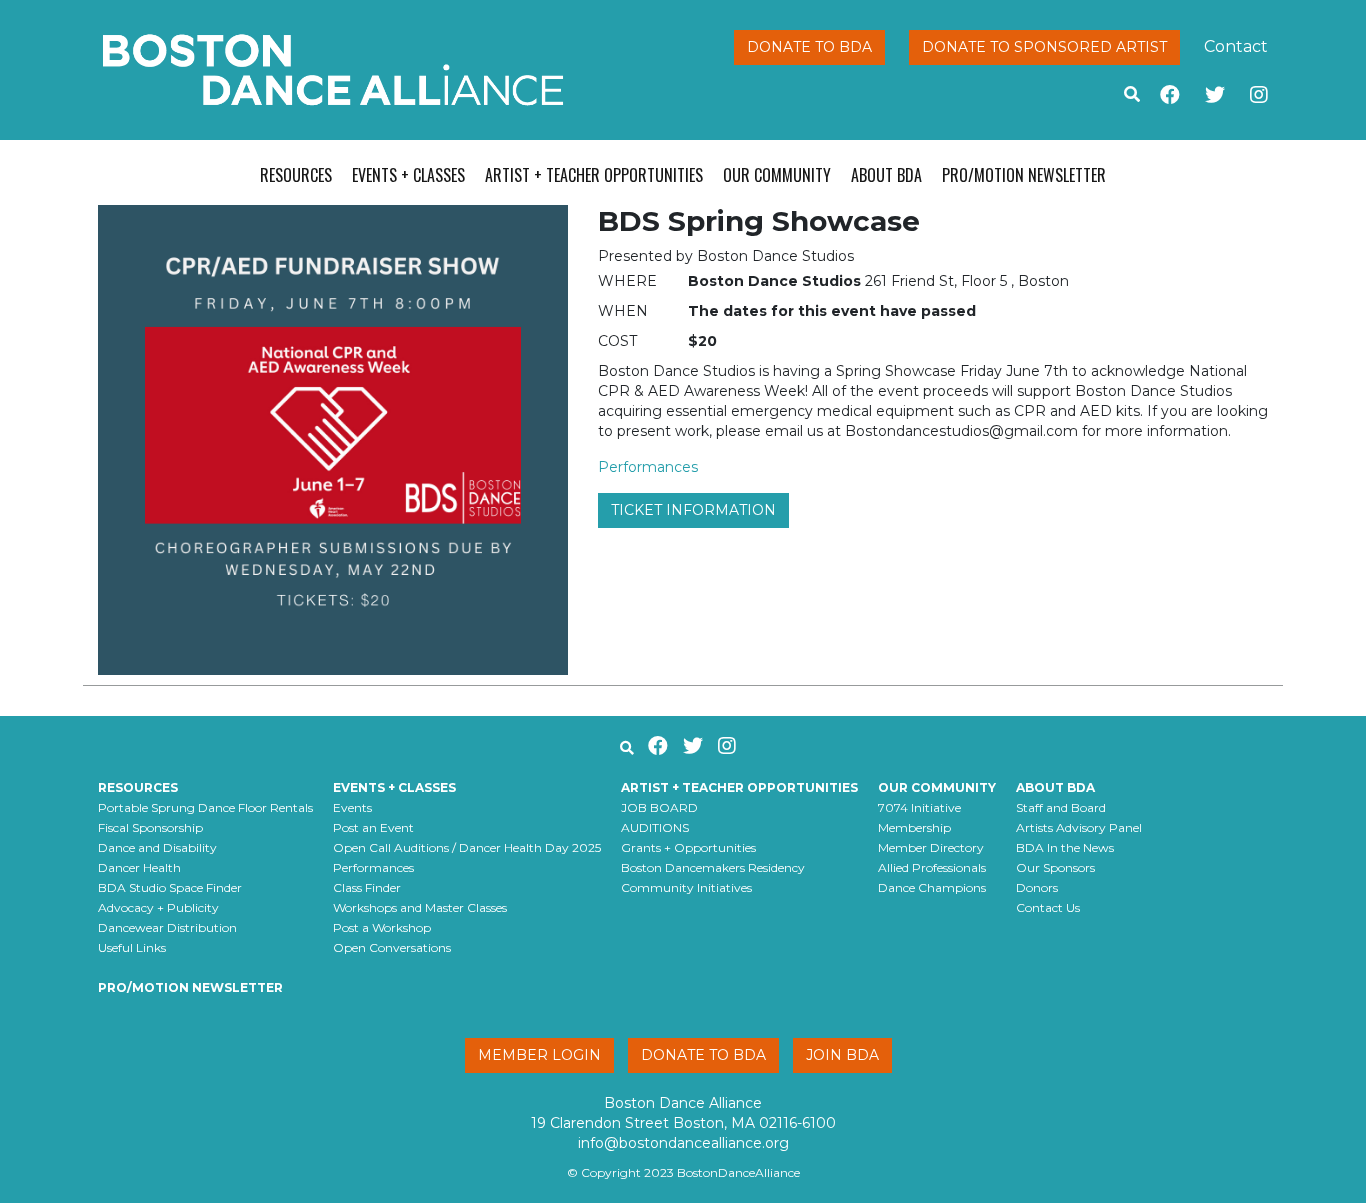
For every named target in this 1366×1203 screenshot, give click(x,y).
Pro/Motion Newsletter (1024, 175)
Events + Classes (408, 175)
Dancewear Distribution (167, 927)
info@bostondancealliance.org (683, 1143)
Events (352, 807)
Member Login (539, 1055)
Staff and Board (1061, 807)
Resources (296, 175)
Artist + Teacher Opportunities (594, 175)
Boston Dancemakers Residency (713, 867)
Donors (1037, 887)
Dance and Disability (157, 847)
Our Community (777, 175)
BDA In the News (1065, 847)
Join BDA (842, 1055)
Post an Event (373, 827)
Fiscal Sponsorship (150, 827)
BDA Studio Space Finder (170, 887)
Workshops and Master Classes (420, 907)
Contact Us (1048, 907)
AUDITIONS (655, 827)
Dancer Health (139, 867)
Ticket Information (693, 510)
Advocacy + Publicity (158, 907)
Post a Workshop (382, 927)
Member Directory (931, 847)
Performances (648, 467)
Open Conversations (392, 947)
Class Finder (367, 887)
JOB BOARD (659, 807)
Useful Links (132, 947)
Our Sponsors (1055, 867)
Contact (1236, 46)
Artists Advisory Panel (1079, 827)
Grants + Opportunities (688, 847)
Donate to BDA (809, 47)
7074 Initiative (919, 807)
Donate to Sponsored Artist (1044, 47)
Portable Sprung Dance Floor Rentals (205, 807)
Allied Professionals (932, 867)
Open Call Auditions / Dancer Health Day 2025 (467, 847)
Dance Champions (932, 887)
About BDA (886, 175)
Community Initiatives (686, 887)
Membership (914, 827)
